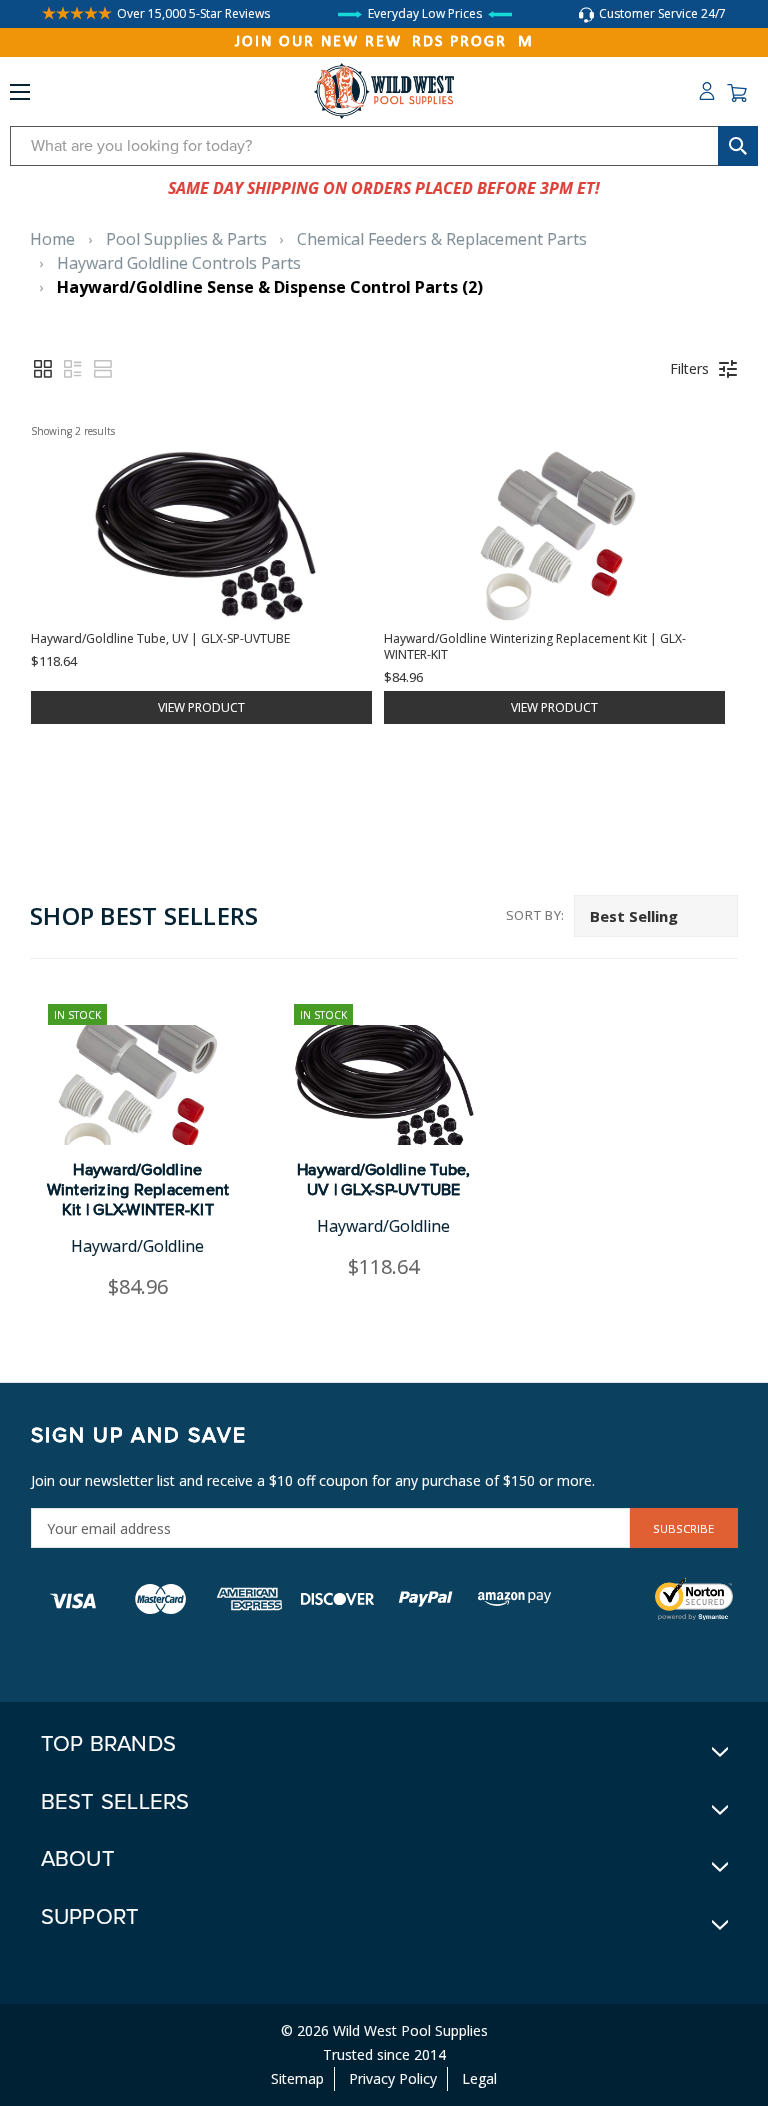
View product (201, 707)
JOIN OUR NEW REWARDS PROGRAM (384, 42)
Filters (689, 368)
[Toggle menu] (20, 96)
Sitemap (297, 2078)
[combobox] (384, 146)
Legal (479, 2078)
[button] (43, 369)
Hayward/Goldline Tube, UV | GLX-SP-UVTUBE (384, 1180)
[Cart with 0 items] (737, 93)
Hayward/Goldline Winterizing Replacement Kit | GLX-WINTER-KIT (138, 1190)
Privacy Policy (393, 2078)
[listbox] (656, 916)
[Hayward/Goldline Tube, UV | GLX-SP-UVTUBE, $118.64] (384, 1085)
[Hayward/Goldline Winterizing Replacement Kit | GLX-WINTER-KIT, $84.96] (138, 1085)
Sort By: (535, 915)
